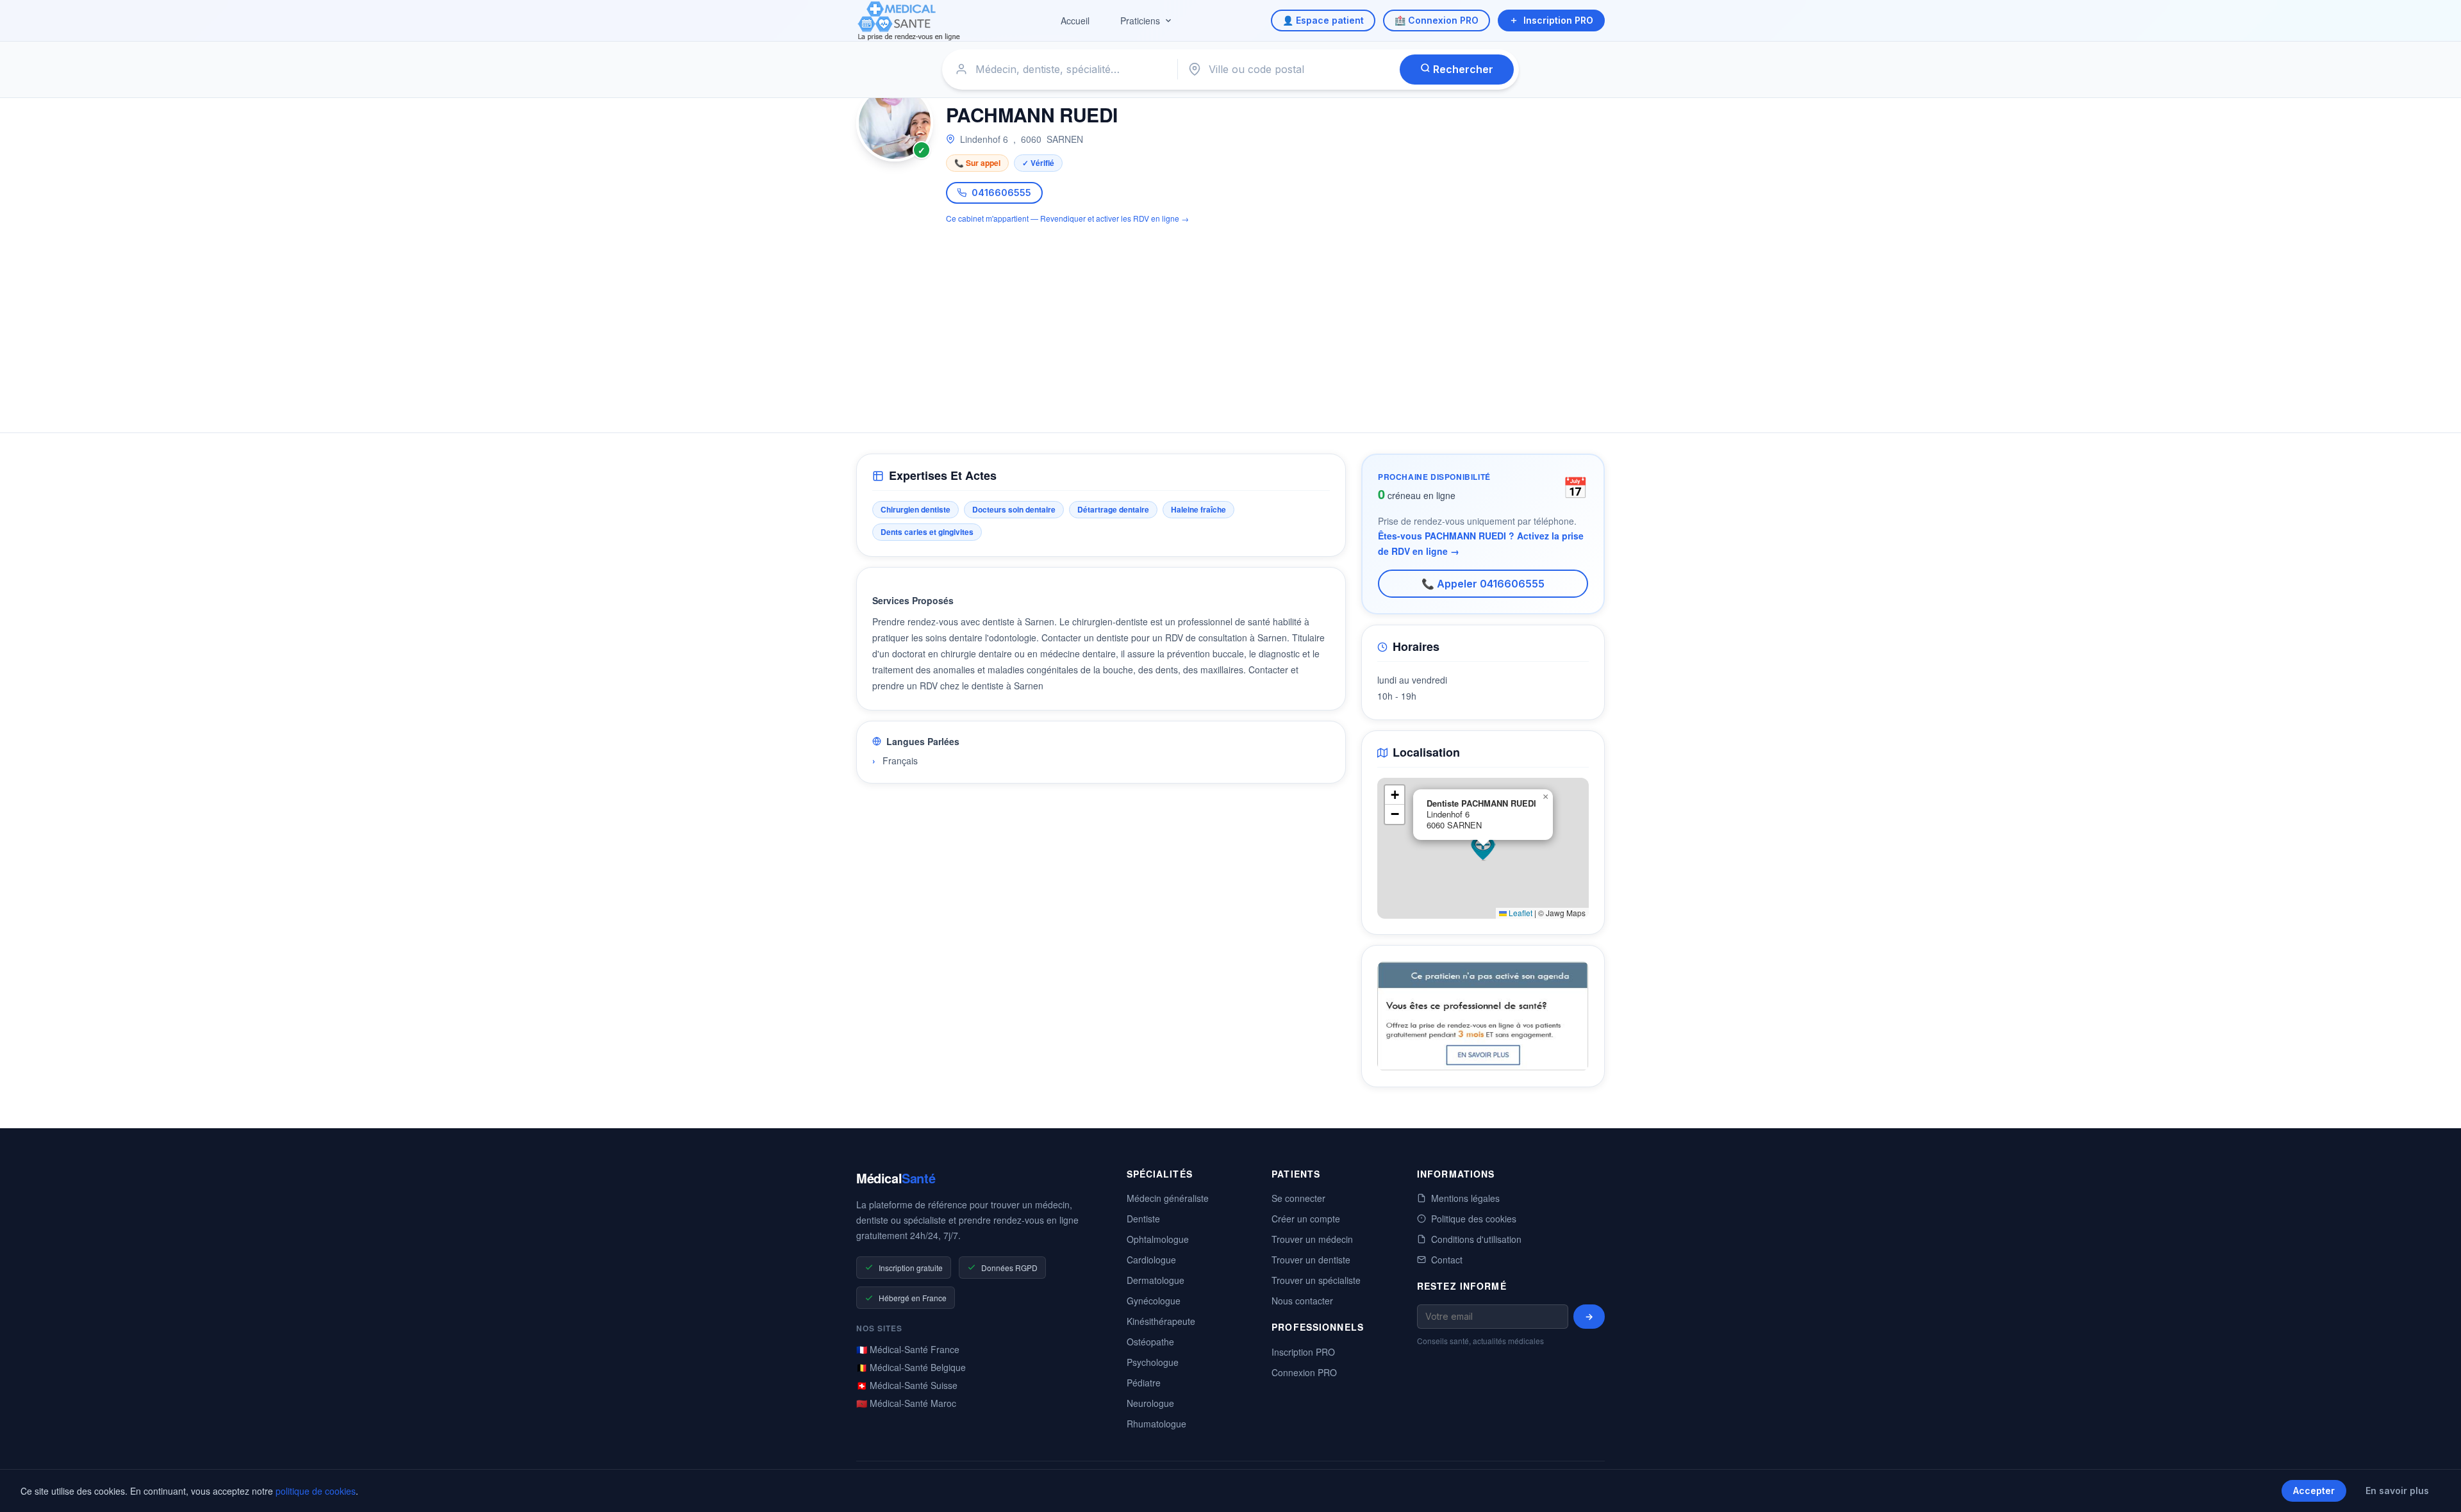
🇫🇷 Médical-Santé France (908, 1349)
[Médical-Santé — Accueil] (909, 21)
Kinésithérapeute (1161, 1321)
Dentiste (1143, 1219)
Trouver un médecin (1312, 1239)
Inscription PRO (1558, 20)
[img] (1483, 848)
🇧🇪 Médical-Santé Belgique (911, 1367)
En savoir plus (2397, 1491)
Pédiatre (1144, 1383)
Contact (1447, 1260)
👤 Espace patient (1323, 20)
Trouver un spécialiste (1316, 1280)
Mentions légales (1465, 1198)
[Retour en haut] (2437, 1489)
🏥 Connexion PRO (1437, 20)
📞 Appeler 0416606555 (1483, 584)
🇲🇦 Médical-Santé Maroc (906, 1403)
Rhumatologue (1156, 1424)
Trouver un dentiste (1311, 1260)
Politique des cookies (1474, 1219)
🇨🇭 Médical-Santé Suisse (907, 1385)
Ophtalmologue (1158, 1239)
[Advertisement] (1230, 321)
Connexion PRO (1304, 1372)
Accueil (1075, 21)
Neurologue (1150, 1403)
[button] (1483, 848)
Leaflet (1520, 913)
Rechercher (1462, 69)
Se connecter (1298, 1198)
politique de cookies (316, 1491)
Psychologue (1153, 1362)
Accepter (2314, 1491)
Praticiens (1140, 21)
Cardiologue (1151, 1260)
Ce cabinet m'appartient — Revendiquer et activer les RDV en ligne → (1067, 218)
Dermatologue (1156, 1280)
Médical (896, 1178)
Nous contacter (1302, 1301)
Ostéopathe (1150, 1342)
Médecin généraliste (1168, 1198)
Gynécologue (1154, 1301)
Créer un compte (1306, 1219)
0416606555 (1001, 193)
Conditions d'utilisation (1476, 1239)
